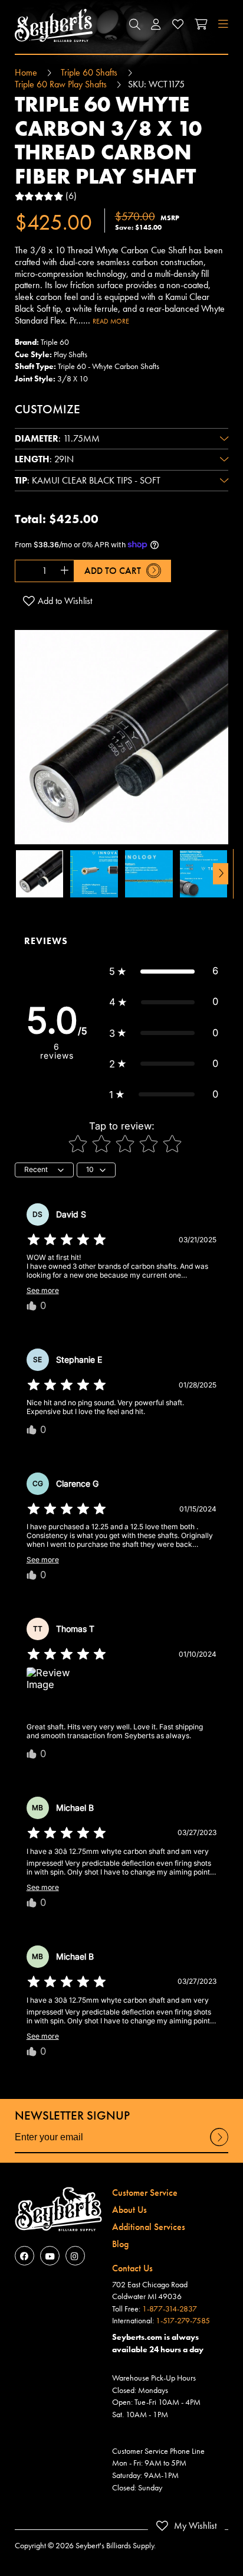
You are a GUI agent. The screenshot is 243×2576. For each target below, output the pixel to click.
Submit (219, 2146)
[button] (134, 25)
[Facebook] (24, 2256)
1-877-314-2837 (170, 2309)
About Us (129, 2210)
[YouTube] (50, 2256)
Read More (111, 321)
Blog (120, 2244)
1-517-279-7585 (183, 2320)
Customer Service (145, 2193)
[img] (67, 1240)
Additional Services (149, 2227)
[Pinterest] (75, 2256)
